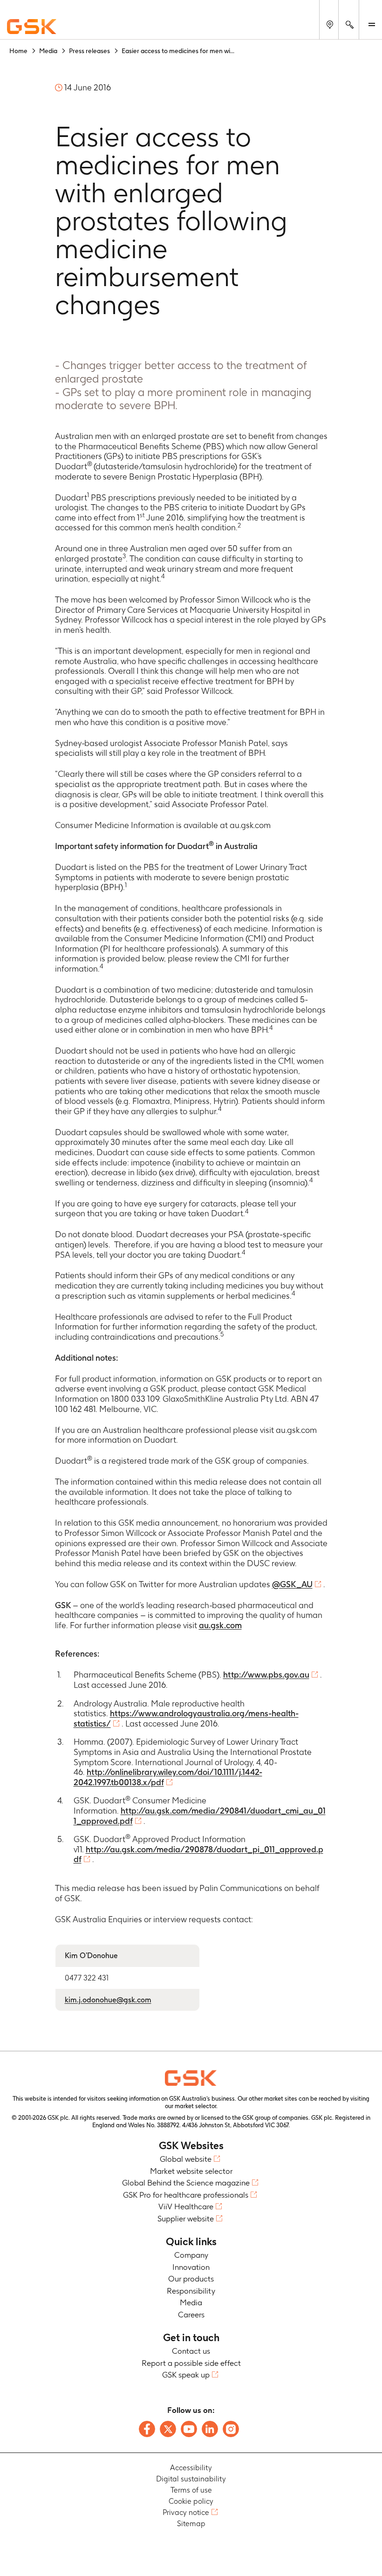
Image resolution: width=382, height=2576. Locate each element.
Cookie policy (191, 2501)
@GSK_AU (292, 1584)
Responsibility (191, 2291)
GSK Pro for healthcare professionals (186, 2195)
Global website (186, 2159)
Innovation (191, 2267)
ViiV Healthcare (186, 2206)
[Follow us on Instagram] (231, 2429)
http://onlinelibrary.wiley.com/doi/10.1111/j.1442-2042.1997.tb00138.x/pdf (168, 1777)
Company (191, 2255)
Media (191, 2302)
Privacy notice (186, 2512)
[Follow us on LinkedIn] (210, 2429)
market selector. (196, 2106)
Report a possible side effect (191, 2363)
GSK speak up (186, 2375)
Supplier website (186, 2219)
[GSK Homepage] (32, 27)
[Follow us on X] (168, 2429)
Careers (191, 2315)
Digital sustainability (191, 2479)
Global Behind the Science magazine (186, 2183)
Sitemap (191, 2524)
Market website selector (191, 2171)
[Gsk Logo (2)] (191, 2078)
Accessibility (191, 2468)
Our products (191, 2279)
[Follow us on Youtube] (189, 2429)
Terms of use (191, 2490)
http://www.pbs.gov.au (266, 1675)
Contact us (191, 2351)
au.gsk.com (220, 1625)
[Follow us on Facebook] (147, 2429)
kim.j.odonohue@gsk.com (108, 2000)
